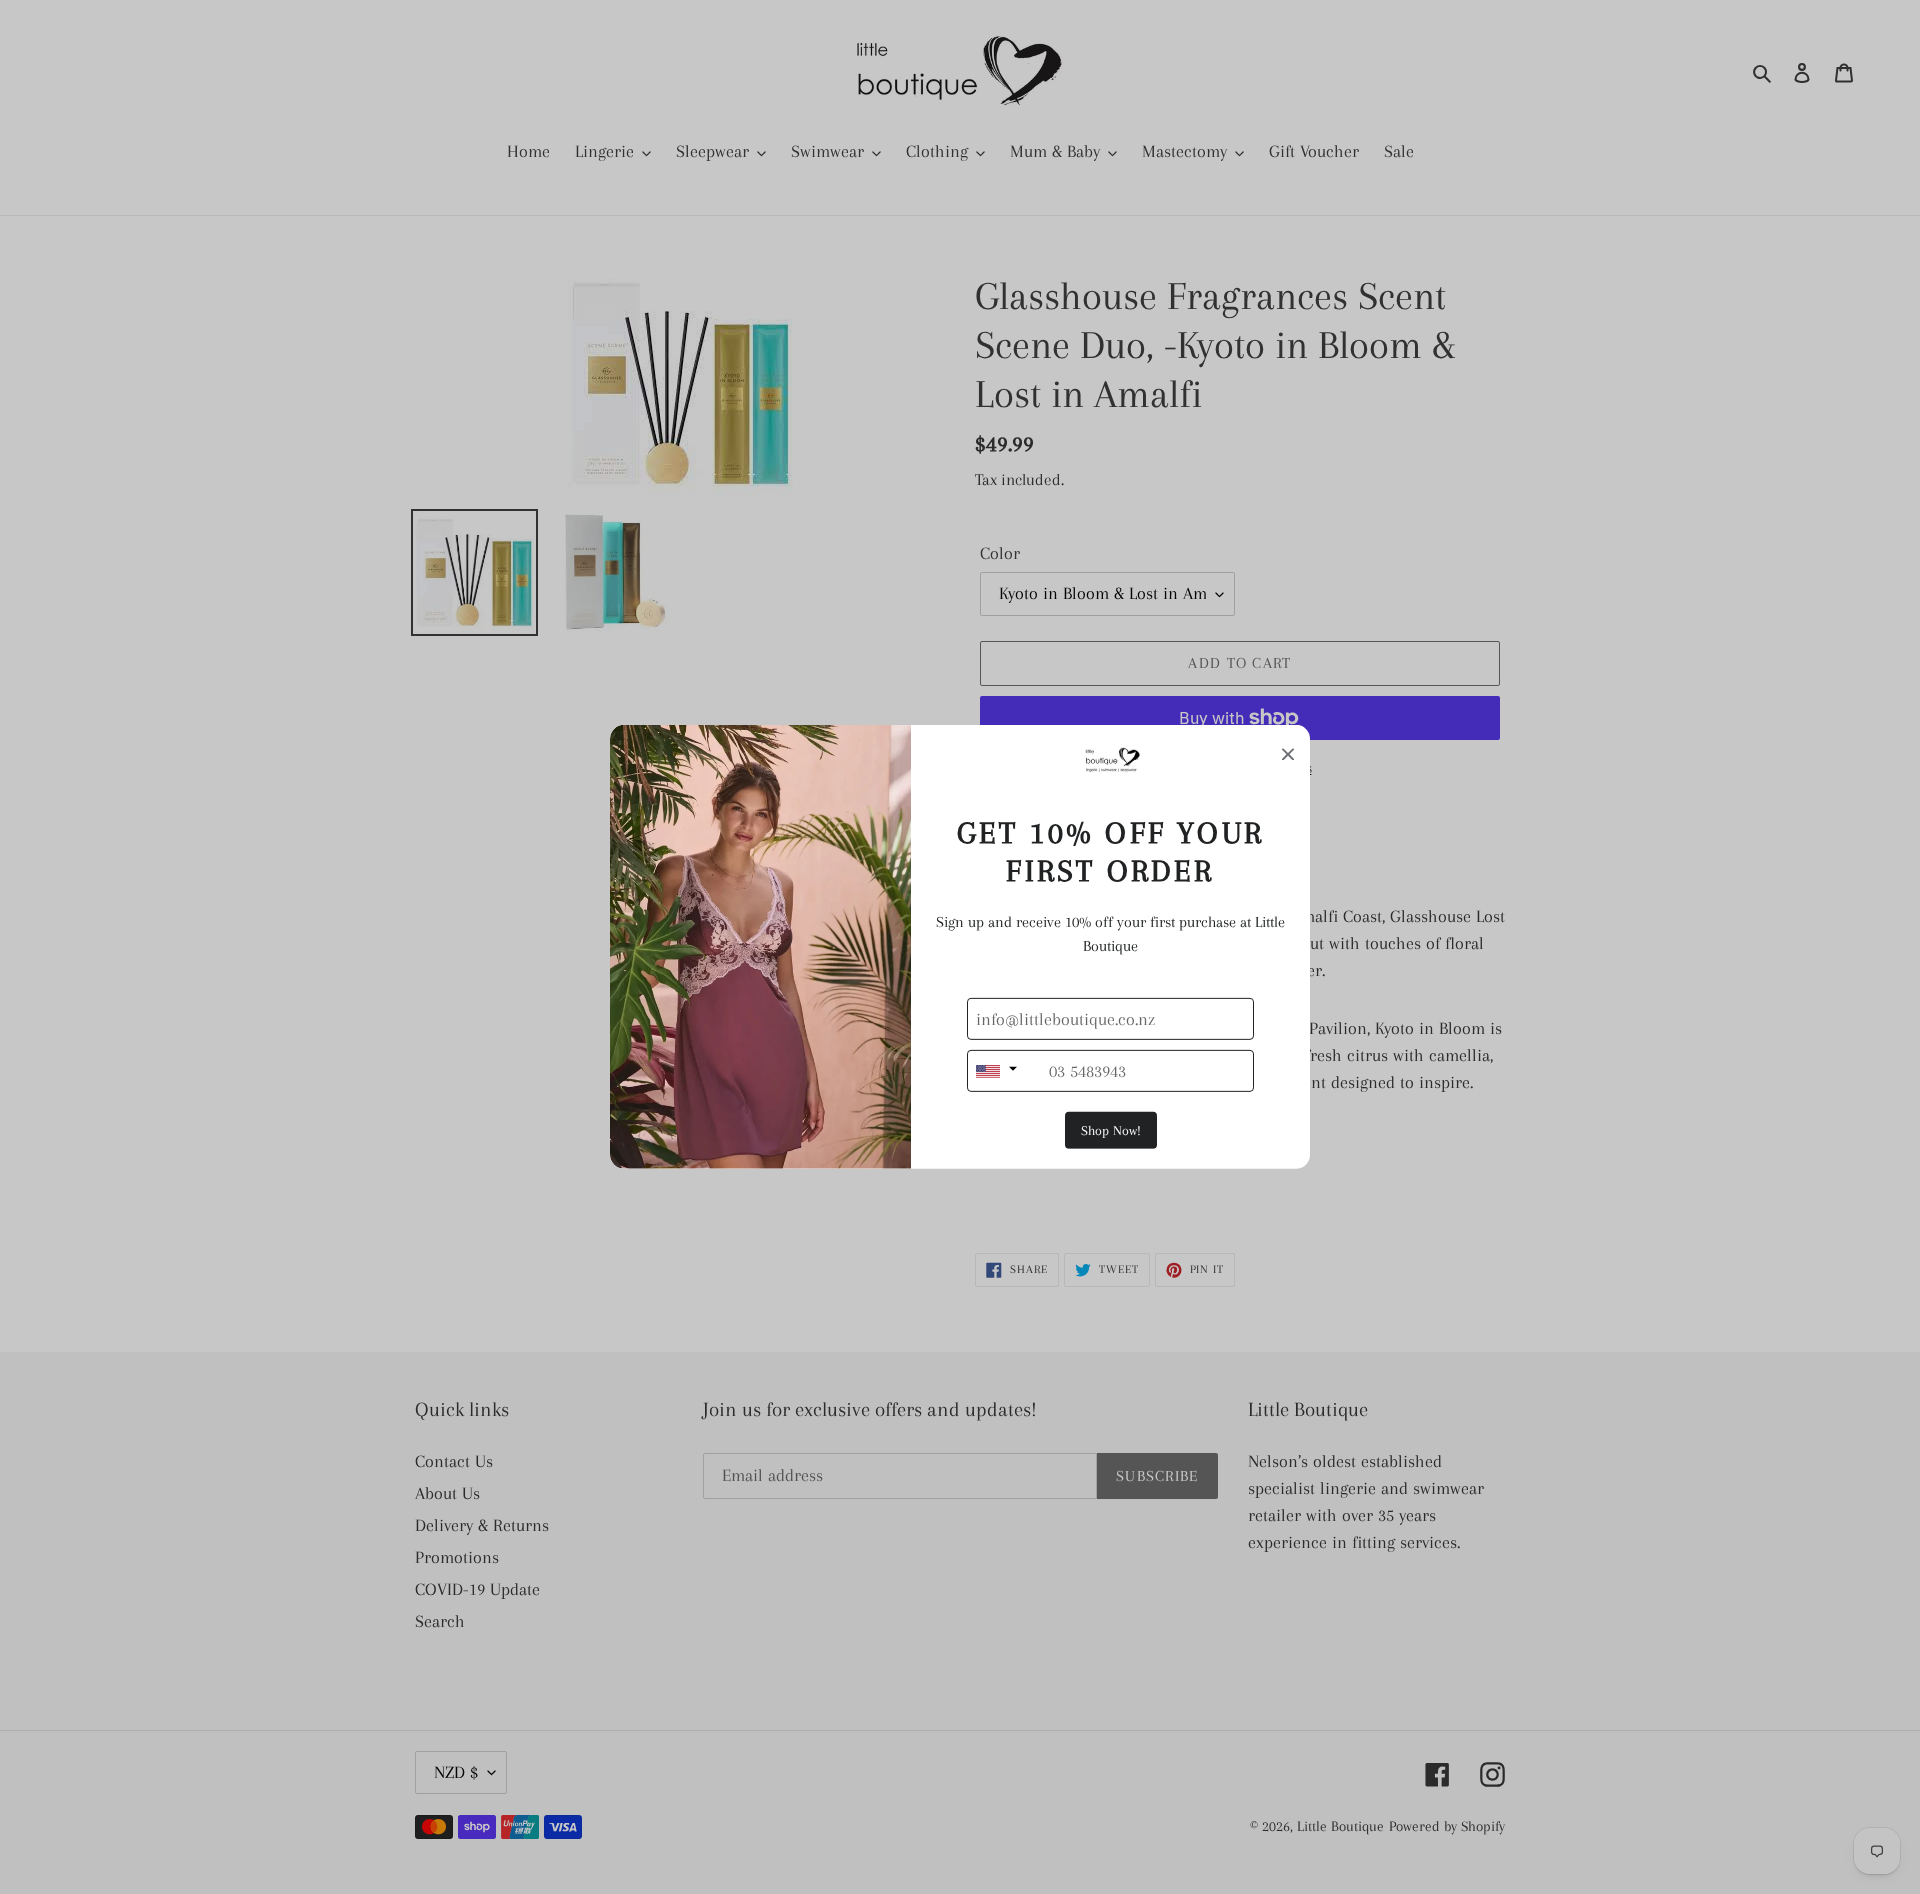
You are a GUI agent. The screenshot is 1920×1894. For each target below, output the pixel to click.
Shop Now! (1111, 1130)
